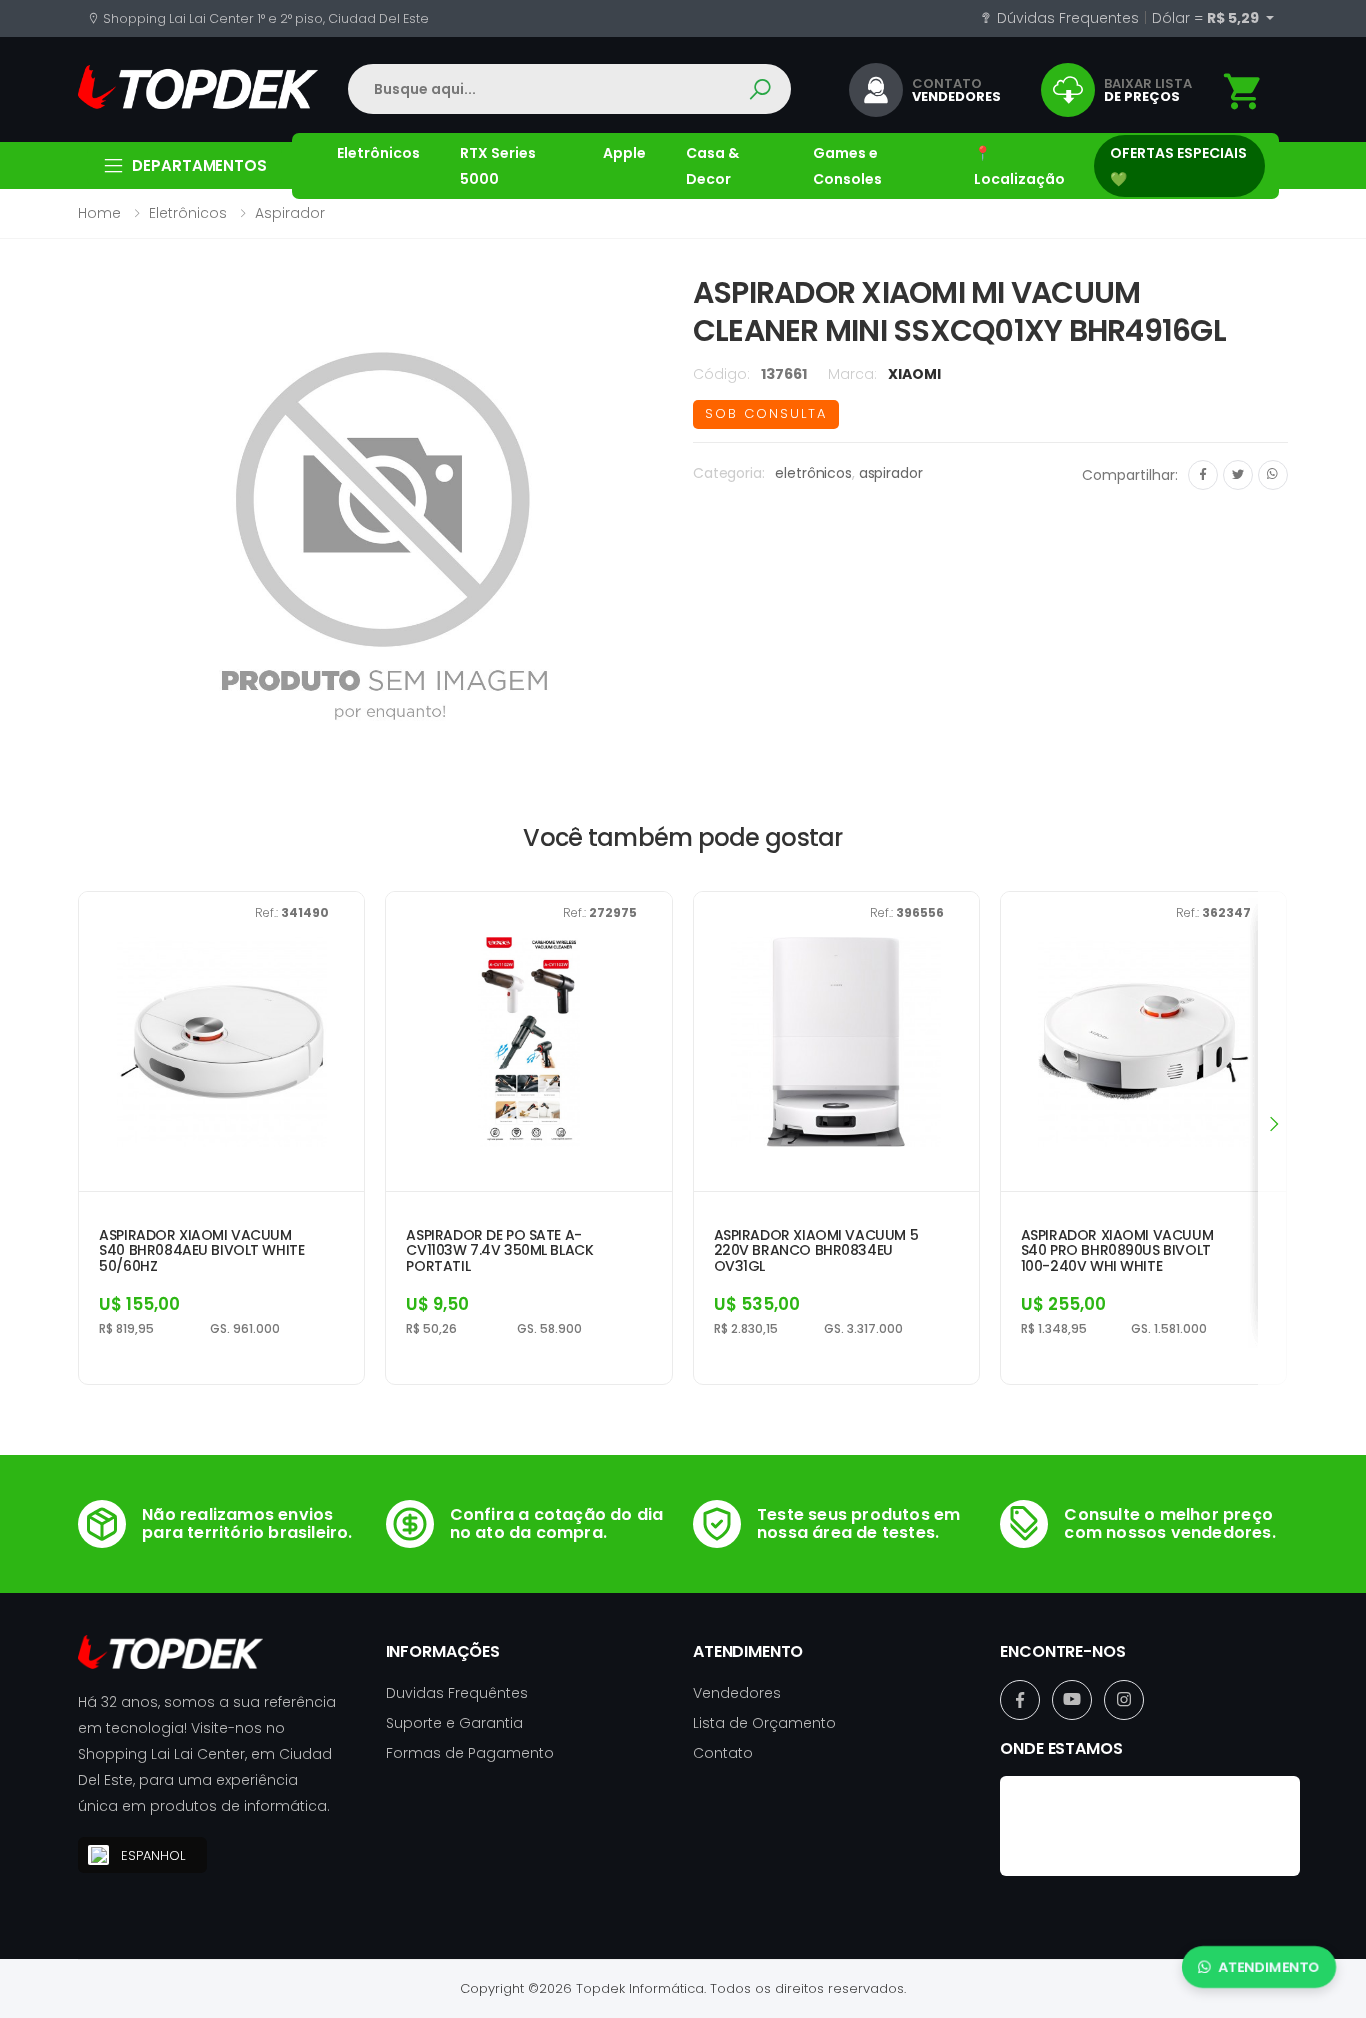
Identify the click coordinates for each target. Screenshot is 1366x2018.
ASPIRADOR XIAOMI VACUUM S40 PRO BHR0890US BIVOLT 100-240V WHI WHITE (1117, 1251)
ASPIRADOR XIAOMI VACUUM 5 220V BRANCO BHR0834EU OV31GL (816, 1251)
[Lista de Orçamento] (1243, 91)
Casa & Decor (712, 166)
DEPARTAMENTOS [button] (199, 165)
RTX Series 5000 (498, 166)
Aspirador (290, 213)
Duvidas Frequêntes (457, 1693)
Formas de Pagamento (470, 1753)
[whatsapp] (1273, 475)
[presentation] (1273, 1123)
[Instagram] (1124, 1700)
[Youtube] (1072, 1700)
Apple (624, 153)
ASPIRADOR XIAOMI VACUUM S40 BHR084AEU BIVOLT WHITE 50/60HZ (201, 1251)
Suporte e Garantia (454, 1723)
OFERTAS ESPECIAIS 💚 (1178, 166)
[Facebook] (1203, 475)
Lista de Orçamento (764, 1723)
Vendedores (737, 1693)
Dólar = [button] (1207, 18)
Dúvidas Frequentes (1066, 18)
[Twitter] (1238, 475)
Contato (723, 1753)
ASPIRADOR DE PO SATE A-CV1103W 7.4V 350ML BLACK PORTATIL (499, 1251)
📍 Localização (1019, 166)
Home (99, 213)
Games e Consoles (847, 166)
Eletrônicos (378, 153)
